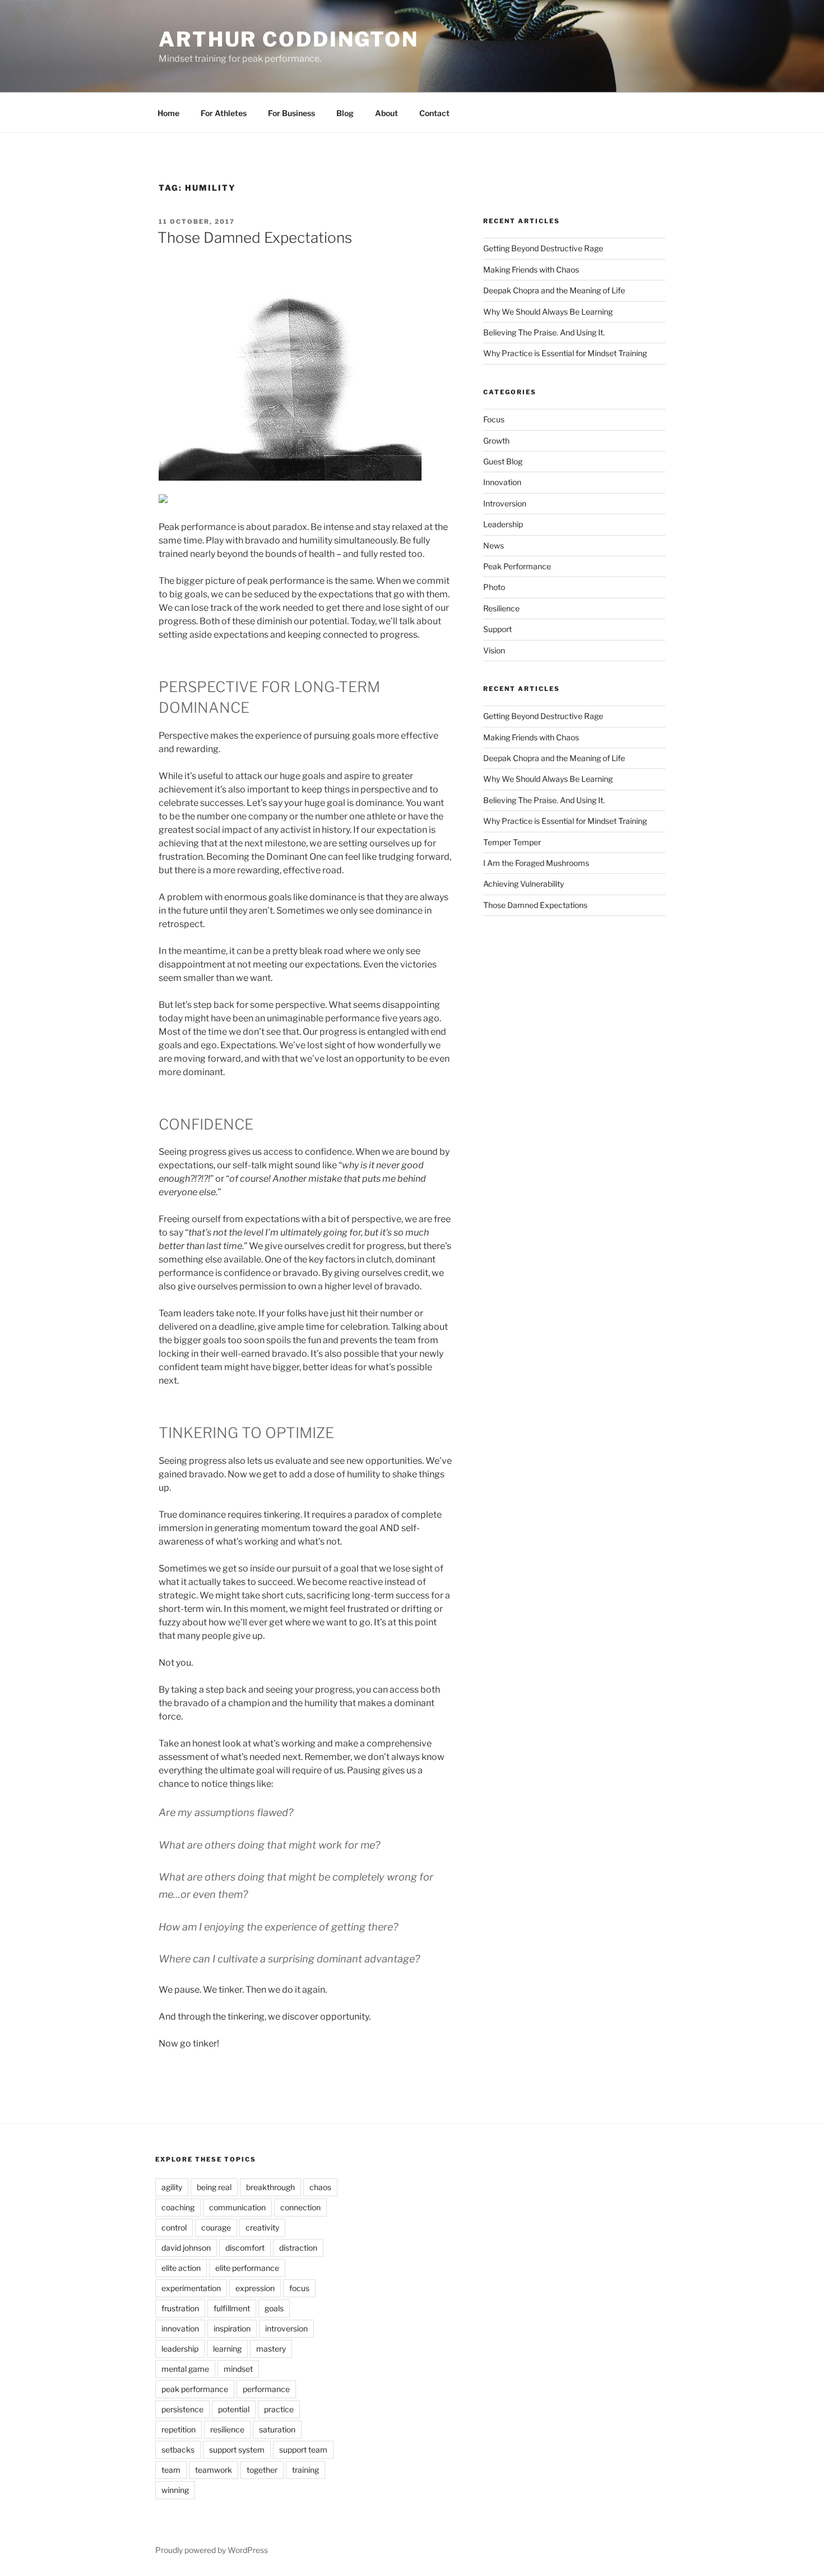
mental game (185, 2369)
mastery (271, 2349)
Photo (494, 587)
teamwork (214, 2470)
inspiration (232, 2328)
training (305, 2470)
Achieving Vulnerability (524, 884)
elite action (181, 2268)
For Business (291, 113)
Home (168, 113)
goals (274, 2308)
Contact (434, 113)
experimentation (191, 2288)
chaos (320, 2187)
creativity (262, 2227)
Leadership (503, 524)
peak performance (195, 2389)
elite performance (247, 2268)
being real (214, 2187)
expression (255, 2288)
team (171, 2470)
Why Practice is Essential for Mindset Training (565, 353)
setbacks (178, 2450)
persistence (182, 2409)
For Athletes (224, 113)
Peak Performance (517, 566)
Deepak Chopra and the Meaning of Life (554, 290)
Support (497, 629)
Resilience (501, 608)
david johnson (186, 2248)
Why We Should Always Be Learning (548, 312)
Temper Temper (512, 842)
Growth (496, 441)
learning (227, 2349)
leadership (180, 2349)
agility (172, 2187)
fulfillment (232, 2308)
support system (237, 2450)
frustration (180, 2308)
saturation (277, 2429)
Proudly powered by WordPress (212, 2550)
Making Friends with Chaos (531, 269)
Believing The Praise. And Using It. (544, 332)
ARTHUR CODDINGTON (289, 39)
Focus (494, 419)
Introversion (505, 503)
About (386, 113)
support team (303, 2450)
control (174, 2227)
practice (279, 2409)
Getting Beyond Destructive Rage (543, 248)
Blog (345, 113)
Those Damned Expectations (255, 238)
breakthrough (270, 2187)
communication (237, 2207)
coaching (178, 2207)
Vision (494, 650)
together (262, 2470)
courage (216, 2227)
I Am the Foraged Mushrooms (536, 863)
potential (234, 2409)
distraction (298, 2248)
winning (175, 2490)
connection (300, 2207)
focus (299, 2288)
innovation (180, 2328)
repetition (179, 2429)
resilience (227, 2429)
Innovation (502, 482)
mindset (238, 2369)
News (494, 545)
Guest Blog (503, 461)
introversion (286, 2328)
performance (266, 2389)
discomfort (245, 2248)
